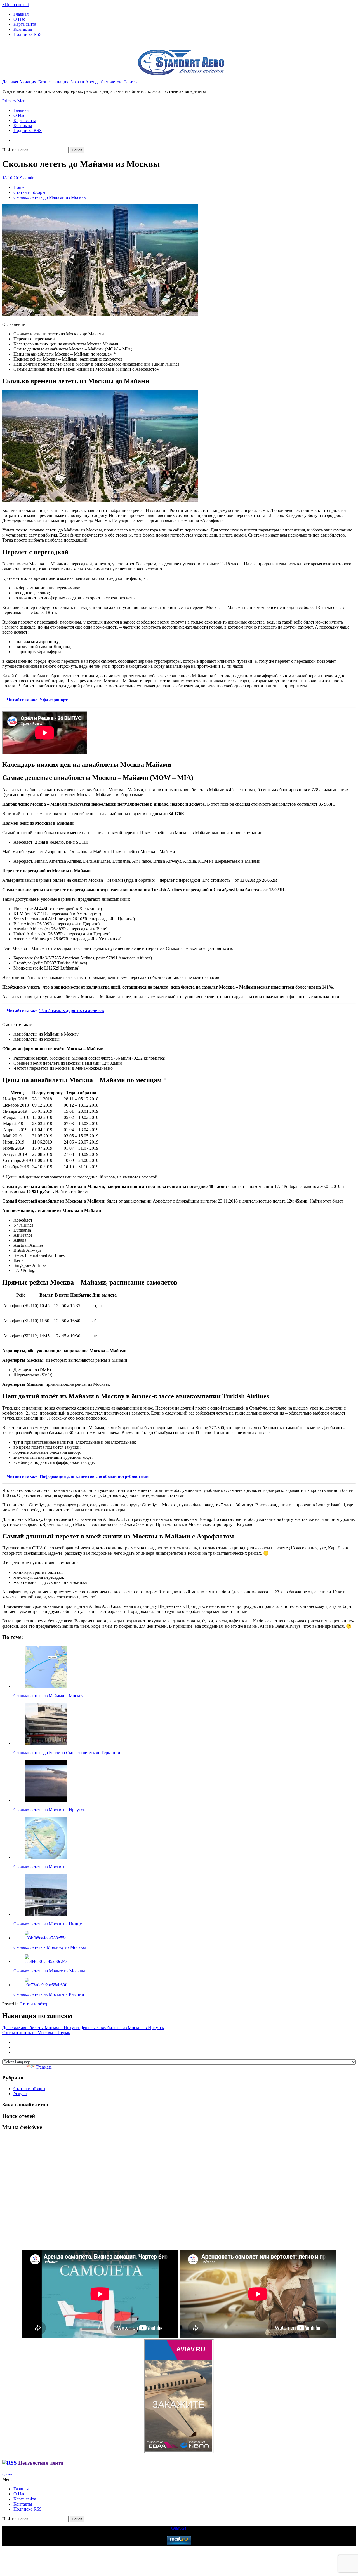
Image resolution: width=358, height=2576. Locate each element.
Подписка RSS (28, 34)
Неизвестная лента (41, 2463)
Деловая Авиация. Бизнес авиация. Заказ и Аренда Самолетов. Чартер (70, 82)
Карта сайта (25, 24)
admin (29, 178)
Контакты (23, 29)
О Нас (19, 19)
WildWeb (179, 2529)
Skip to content (16, 5)
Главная (21, 14)
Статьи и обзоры (36, 2004)
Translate (44, 2067)
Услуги (20, 2094)
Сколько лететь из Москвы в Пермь (36, 2033)
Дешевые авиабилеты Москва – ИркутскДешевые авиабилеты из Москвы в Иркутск (83, 2028)
